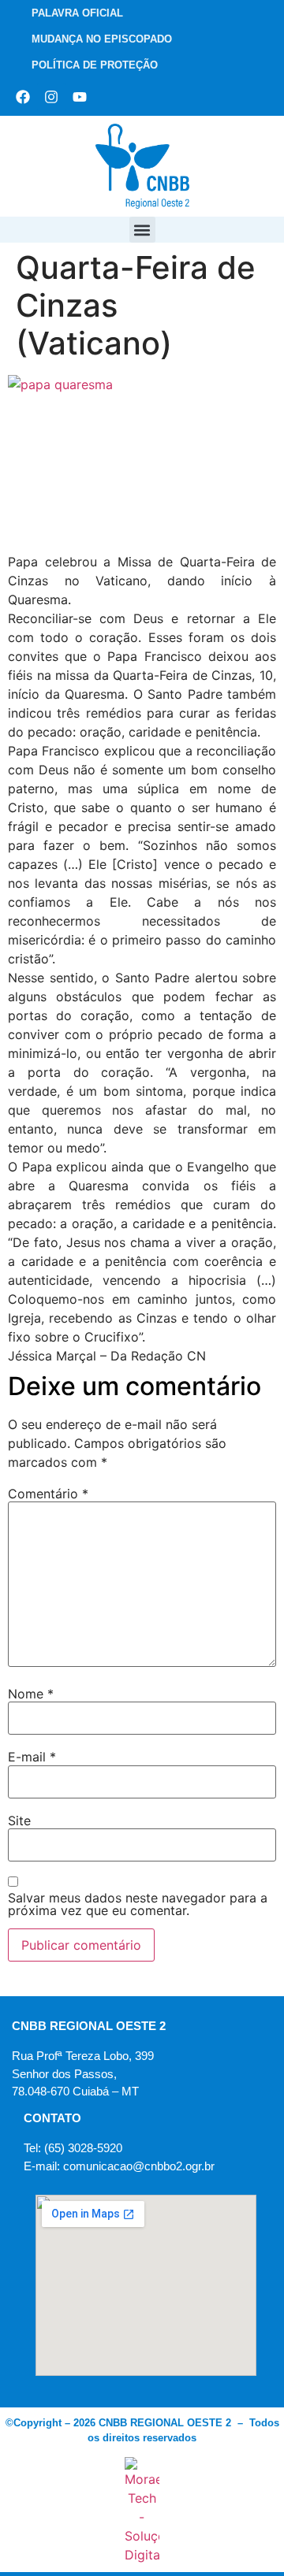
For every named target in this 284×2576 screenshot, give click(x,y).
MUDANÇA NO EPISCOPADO (102, 39)
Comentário (48, 1494)
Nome (31, 1694)
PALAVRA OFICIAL (77, 13)
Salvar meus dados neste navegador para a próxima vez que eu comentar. (138, 1904)
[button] (142, 230)
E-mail (32, 1757)
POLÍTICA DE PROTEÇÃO (95, 65)
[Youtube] (80, 97)
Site (19, 1821)
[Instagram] (51, 97)
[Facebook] (23, 97)
